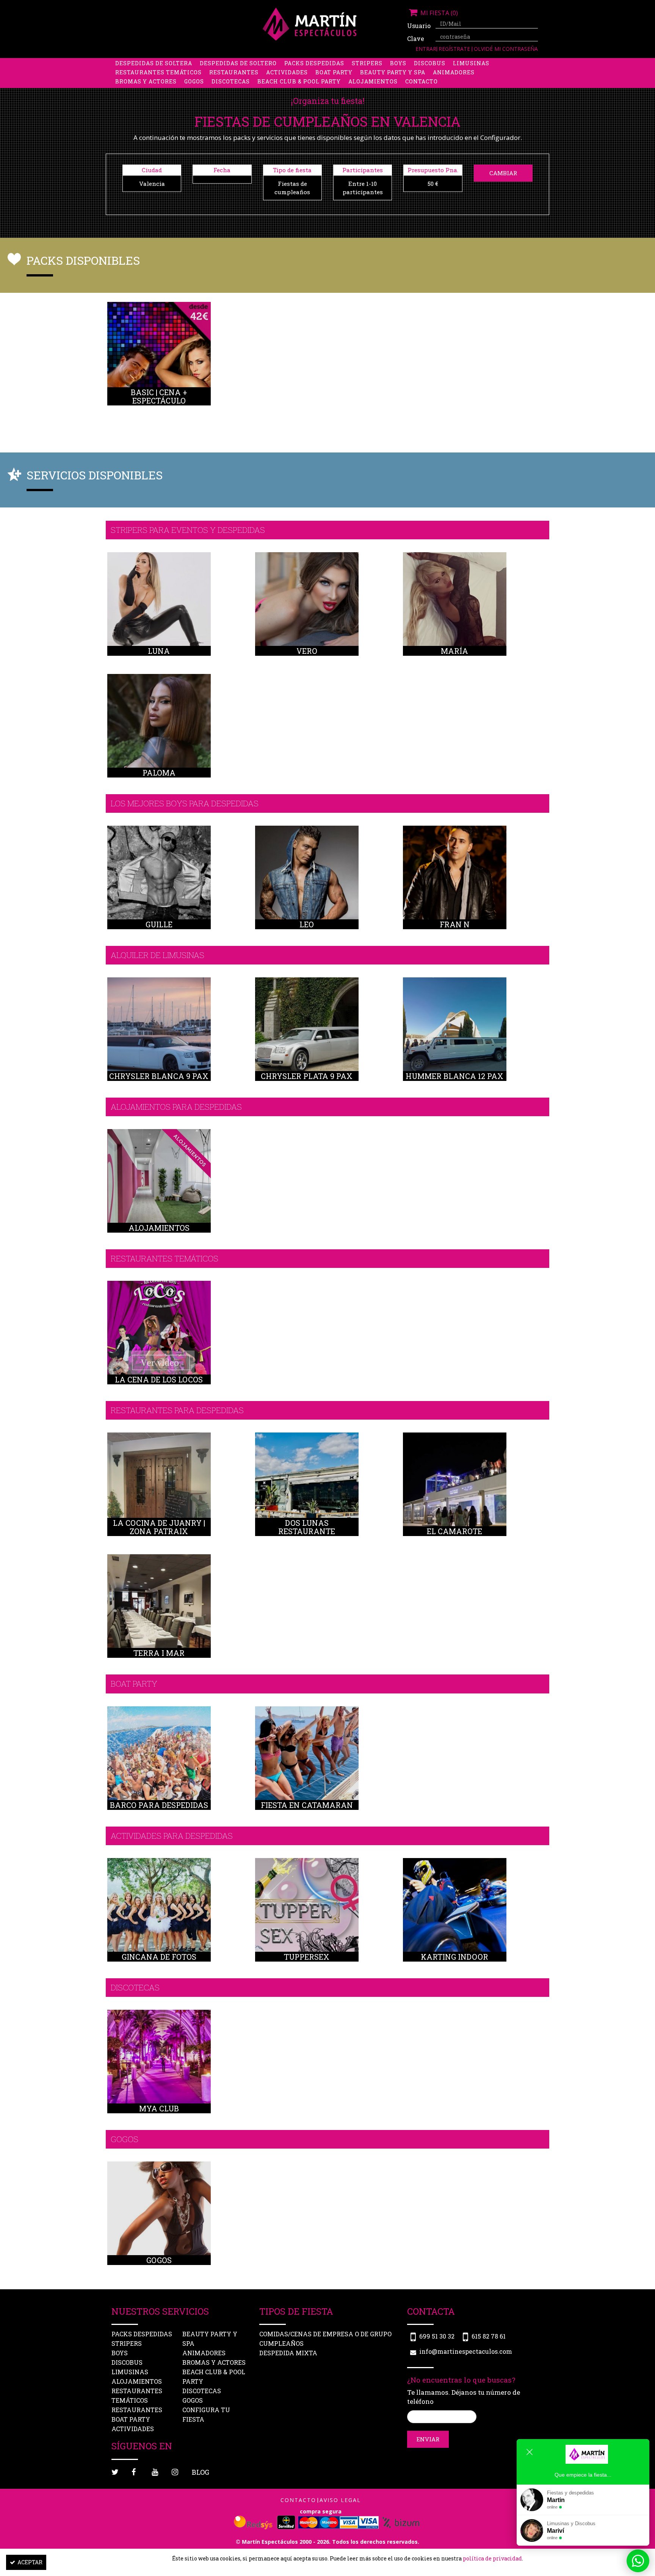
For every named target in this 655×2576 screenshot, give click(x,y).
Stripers (367, 63)
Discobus (430, 63)
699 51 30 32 (437, 2336)
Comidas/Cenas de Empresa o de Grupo (325, 2334)
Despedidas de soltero (238, 63)
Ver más (159, 362)
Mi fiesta (438, 13)
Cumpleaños (281, 2343)
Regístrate (455, 49)
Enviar (428, 2439)
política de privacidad (492, 2558)
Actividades (287, 72)
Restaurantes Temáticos (158, 72)
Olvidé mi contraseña (506, 49)
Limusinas (471, 63)
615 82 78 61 (489, 2336)
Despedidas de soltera (154, 63)
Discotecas (231, 81)
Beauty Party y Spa (393, 72)
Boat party (334, 72)
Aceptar (30, 2562)
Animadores (454, 72)
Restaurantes (234, 72)
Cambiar (503, 173)
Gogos (194, 81)
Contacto (422, 81)
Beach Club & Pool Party (299, 81)
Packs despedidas (314, 63)
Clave (416, 38)
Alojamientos (373, 81)
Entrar (426, 49)
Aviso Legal (340, 2500)
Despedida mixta (288, 2353)
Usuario (418, 26)
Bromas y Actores (146, 81)
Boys (398, 63)
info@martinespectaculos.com (466, 2351)
